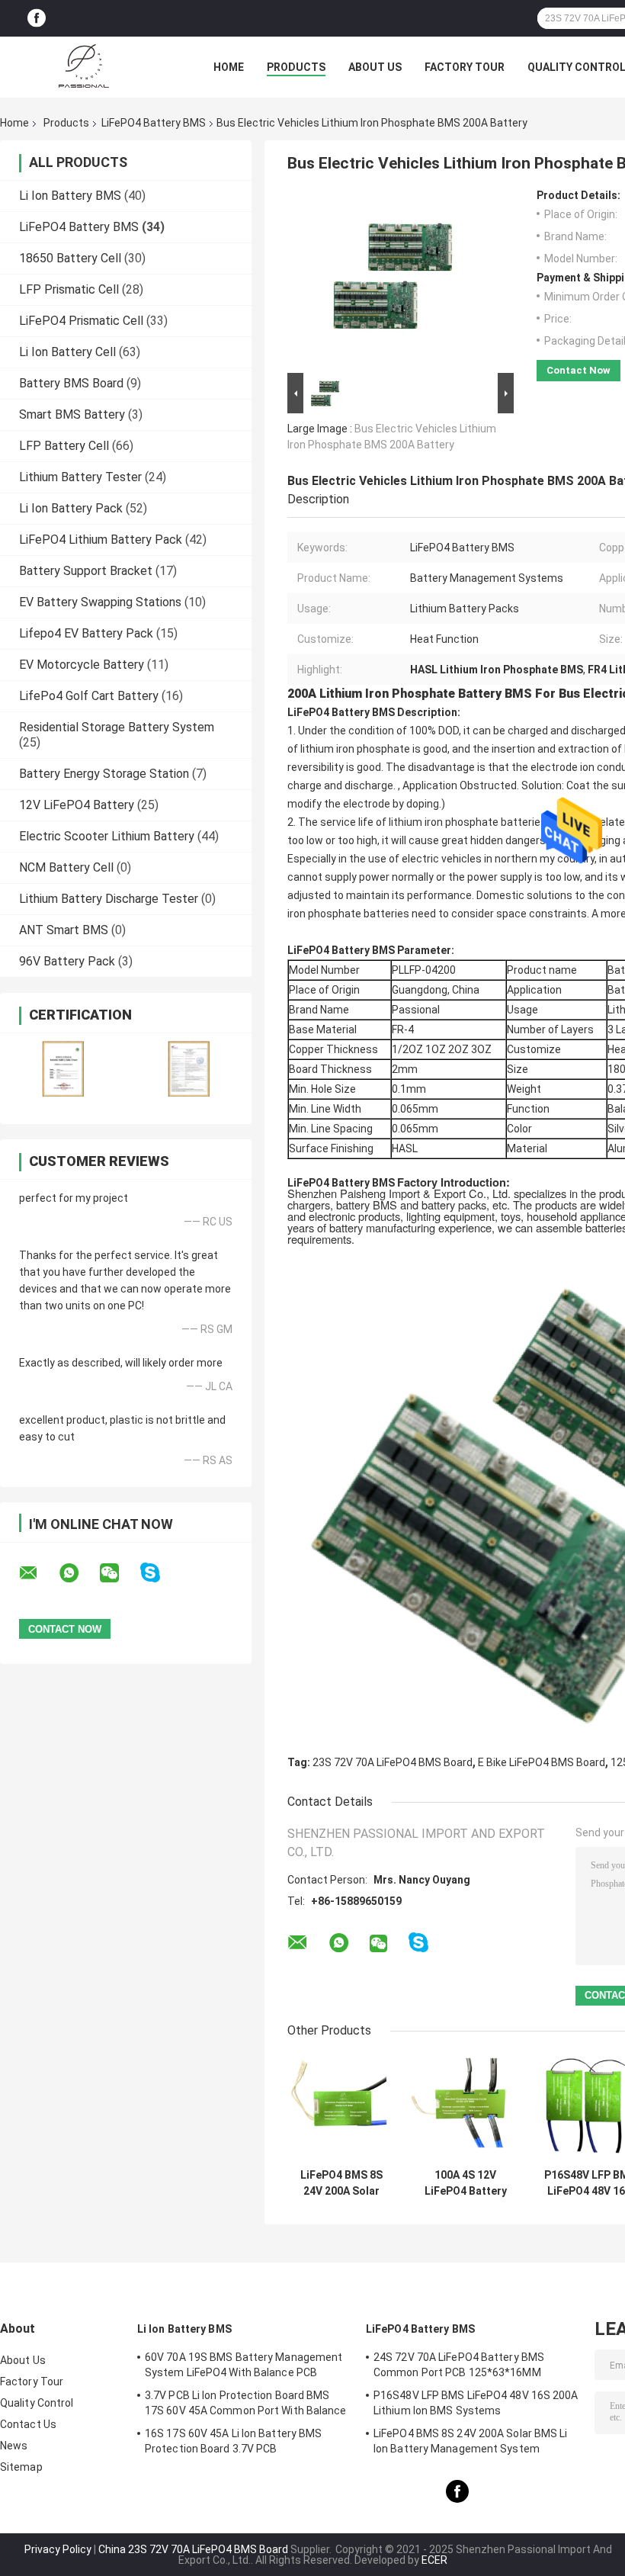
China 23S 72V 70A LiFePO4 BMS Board (193, 2549)
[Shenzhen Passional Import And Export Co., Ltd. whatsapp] (79, 1573)
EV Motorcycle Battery (82, 665)
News (14, 2446)
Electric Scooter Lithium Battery (107, 836)
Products (296, 67)
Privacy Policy (58, 2549)
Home (229, 67)
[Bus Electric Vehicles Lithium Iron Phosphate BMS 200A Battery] (394, 279)
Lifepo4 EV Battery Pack (86, 633)
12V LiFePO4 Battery (77, 805)
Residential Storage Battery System (117, 727)
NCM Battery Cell (66, 867)
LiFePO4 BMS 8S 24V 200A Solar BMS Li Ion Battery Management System (341, 2183)
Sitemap (21, 2467)
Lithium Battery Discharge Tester (109, 899)
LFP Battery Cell (64, 446)
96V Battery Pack (67, 961)
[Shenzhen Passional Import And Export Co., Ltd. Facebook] (37, 19)
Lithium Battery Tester (80, 477)
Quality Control (37, 2403)
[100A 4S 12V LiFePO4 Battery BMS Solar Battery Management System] (465, 2107)
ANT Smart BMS (64, 930)
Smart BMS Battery (72, 414)
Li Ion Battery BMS (70, 196)
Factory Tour (465, 67)
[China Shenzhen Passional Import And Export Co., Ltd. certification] (63, 1069)
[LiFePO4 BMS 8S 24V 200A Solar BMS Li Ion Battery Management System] (341, 2107)
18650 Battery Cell (70, 258)
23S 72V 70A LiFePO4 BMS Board (393, 1762)
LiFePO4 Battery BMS (154, 123)
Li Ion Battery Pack (71, 508)
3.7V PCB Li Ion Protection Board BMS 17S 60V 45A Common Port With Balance (246, 2403)
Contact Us (28, 2424)
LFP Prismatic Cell (69, 289)
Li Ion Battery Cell (67, 352)
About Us (375, 67)
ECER (434, 2560)
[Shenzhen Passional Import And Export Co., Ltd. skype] (160, 1573)
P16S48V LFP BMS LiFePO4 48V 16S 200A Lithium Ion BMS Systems (476, 2403)
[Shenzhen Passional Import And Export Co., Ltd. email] (38, 1573)
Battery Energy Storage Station (104, 774)
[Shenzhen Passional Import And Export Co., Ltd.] (84, 67)
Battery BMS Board (71, 383)
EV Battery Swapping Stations (100, 602)
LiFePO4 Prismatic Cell (81, 321)
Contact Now (579, 370)
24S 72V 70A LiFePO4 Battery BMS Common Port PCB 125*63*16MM (459, 2365)
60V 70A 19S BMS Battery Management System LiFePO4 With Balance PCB (244, 2365)
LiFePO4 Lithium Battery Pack (101, 540)
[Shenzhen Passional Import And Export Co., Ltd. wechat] (119, 1573)
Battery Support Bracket (86, 571)
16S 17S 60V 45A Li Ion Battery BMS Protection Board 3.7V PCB (233, 2441)
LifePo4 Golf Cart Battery (89, 696)
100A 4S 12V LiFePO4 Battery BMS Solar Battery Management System (466, 2183)
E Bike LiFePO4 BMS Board (542, 1762)
